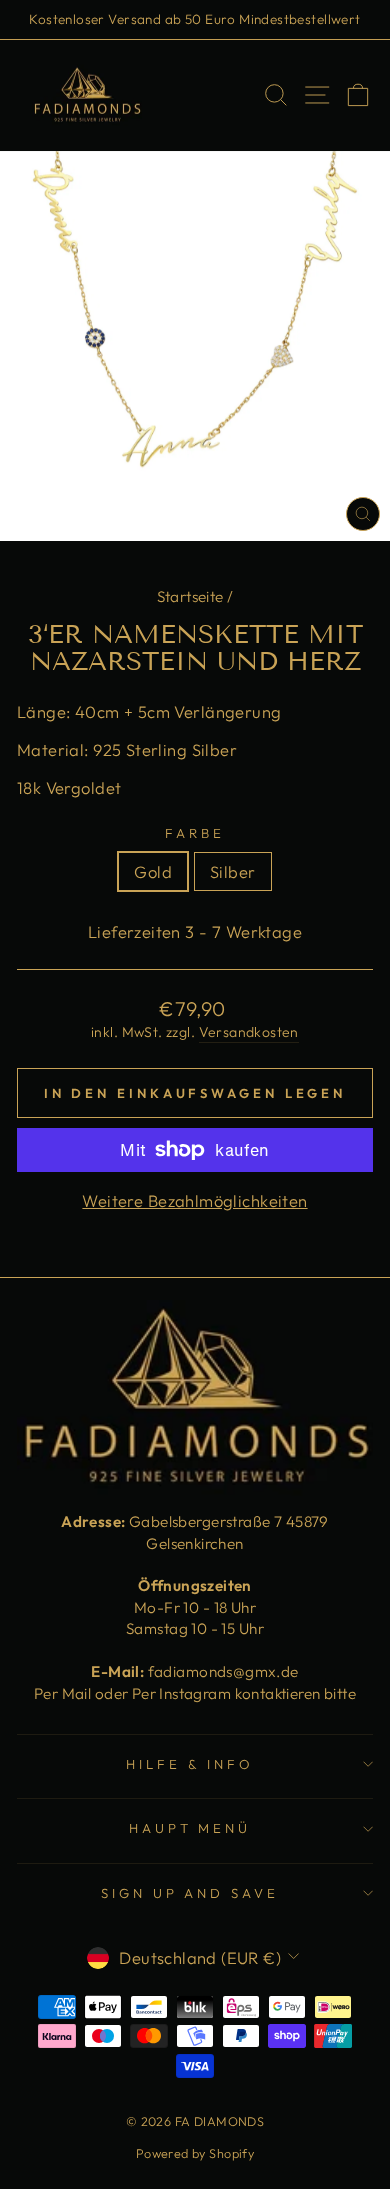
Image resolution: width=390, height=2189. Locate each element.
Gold (153, 871)
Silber (232, 871)
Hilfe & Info (190, 1764)
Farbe (195, 833)
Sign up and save (190, 1893)
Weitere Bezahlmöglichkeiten (194, 1200)
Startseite (190, 596)
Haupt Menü (190, 1828)
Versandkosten (249, 1032)
